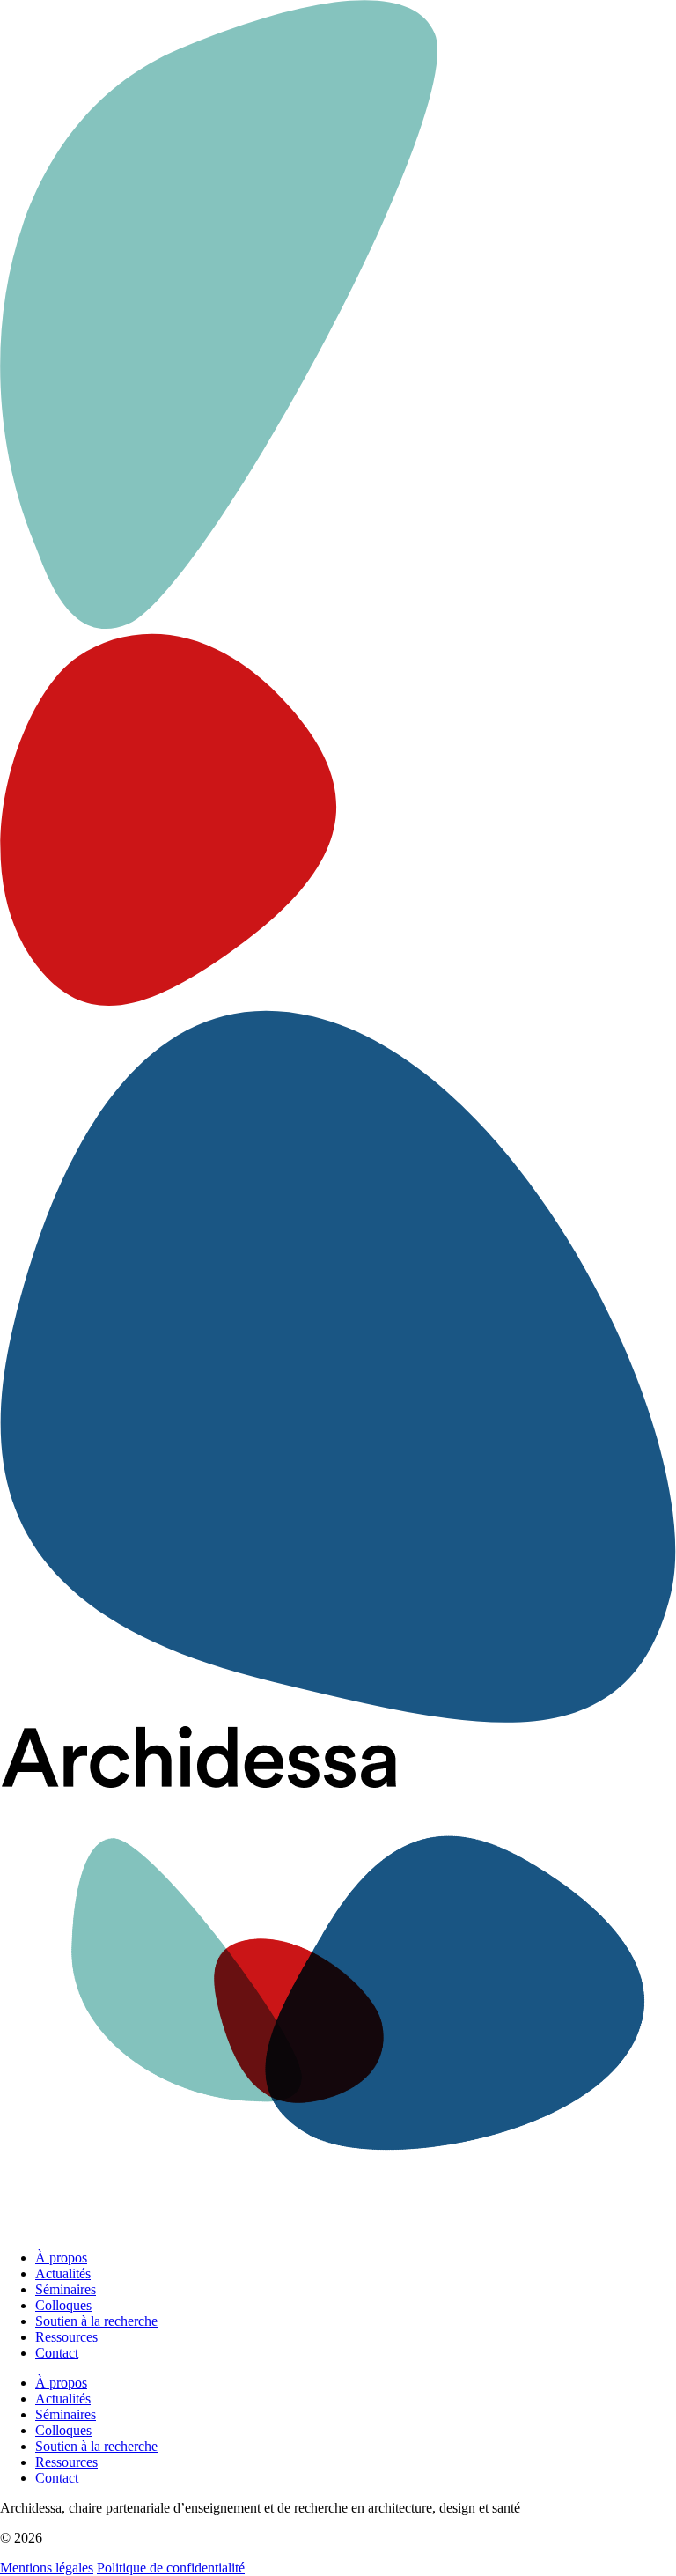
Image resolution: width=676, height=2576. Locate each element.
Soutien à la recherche (96, 2321)
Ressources (66, 2337)
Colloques (63, 2305)
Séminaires (66, 2289)
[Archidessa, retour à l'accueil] (338, 1981)
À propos (61, 2258)
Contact (57, 2353)
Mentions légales (47, 2568)
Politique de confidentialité (171, 2568)
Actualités (63, 2273)
